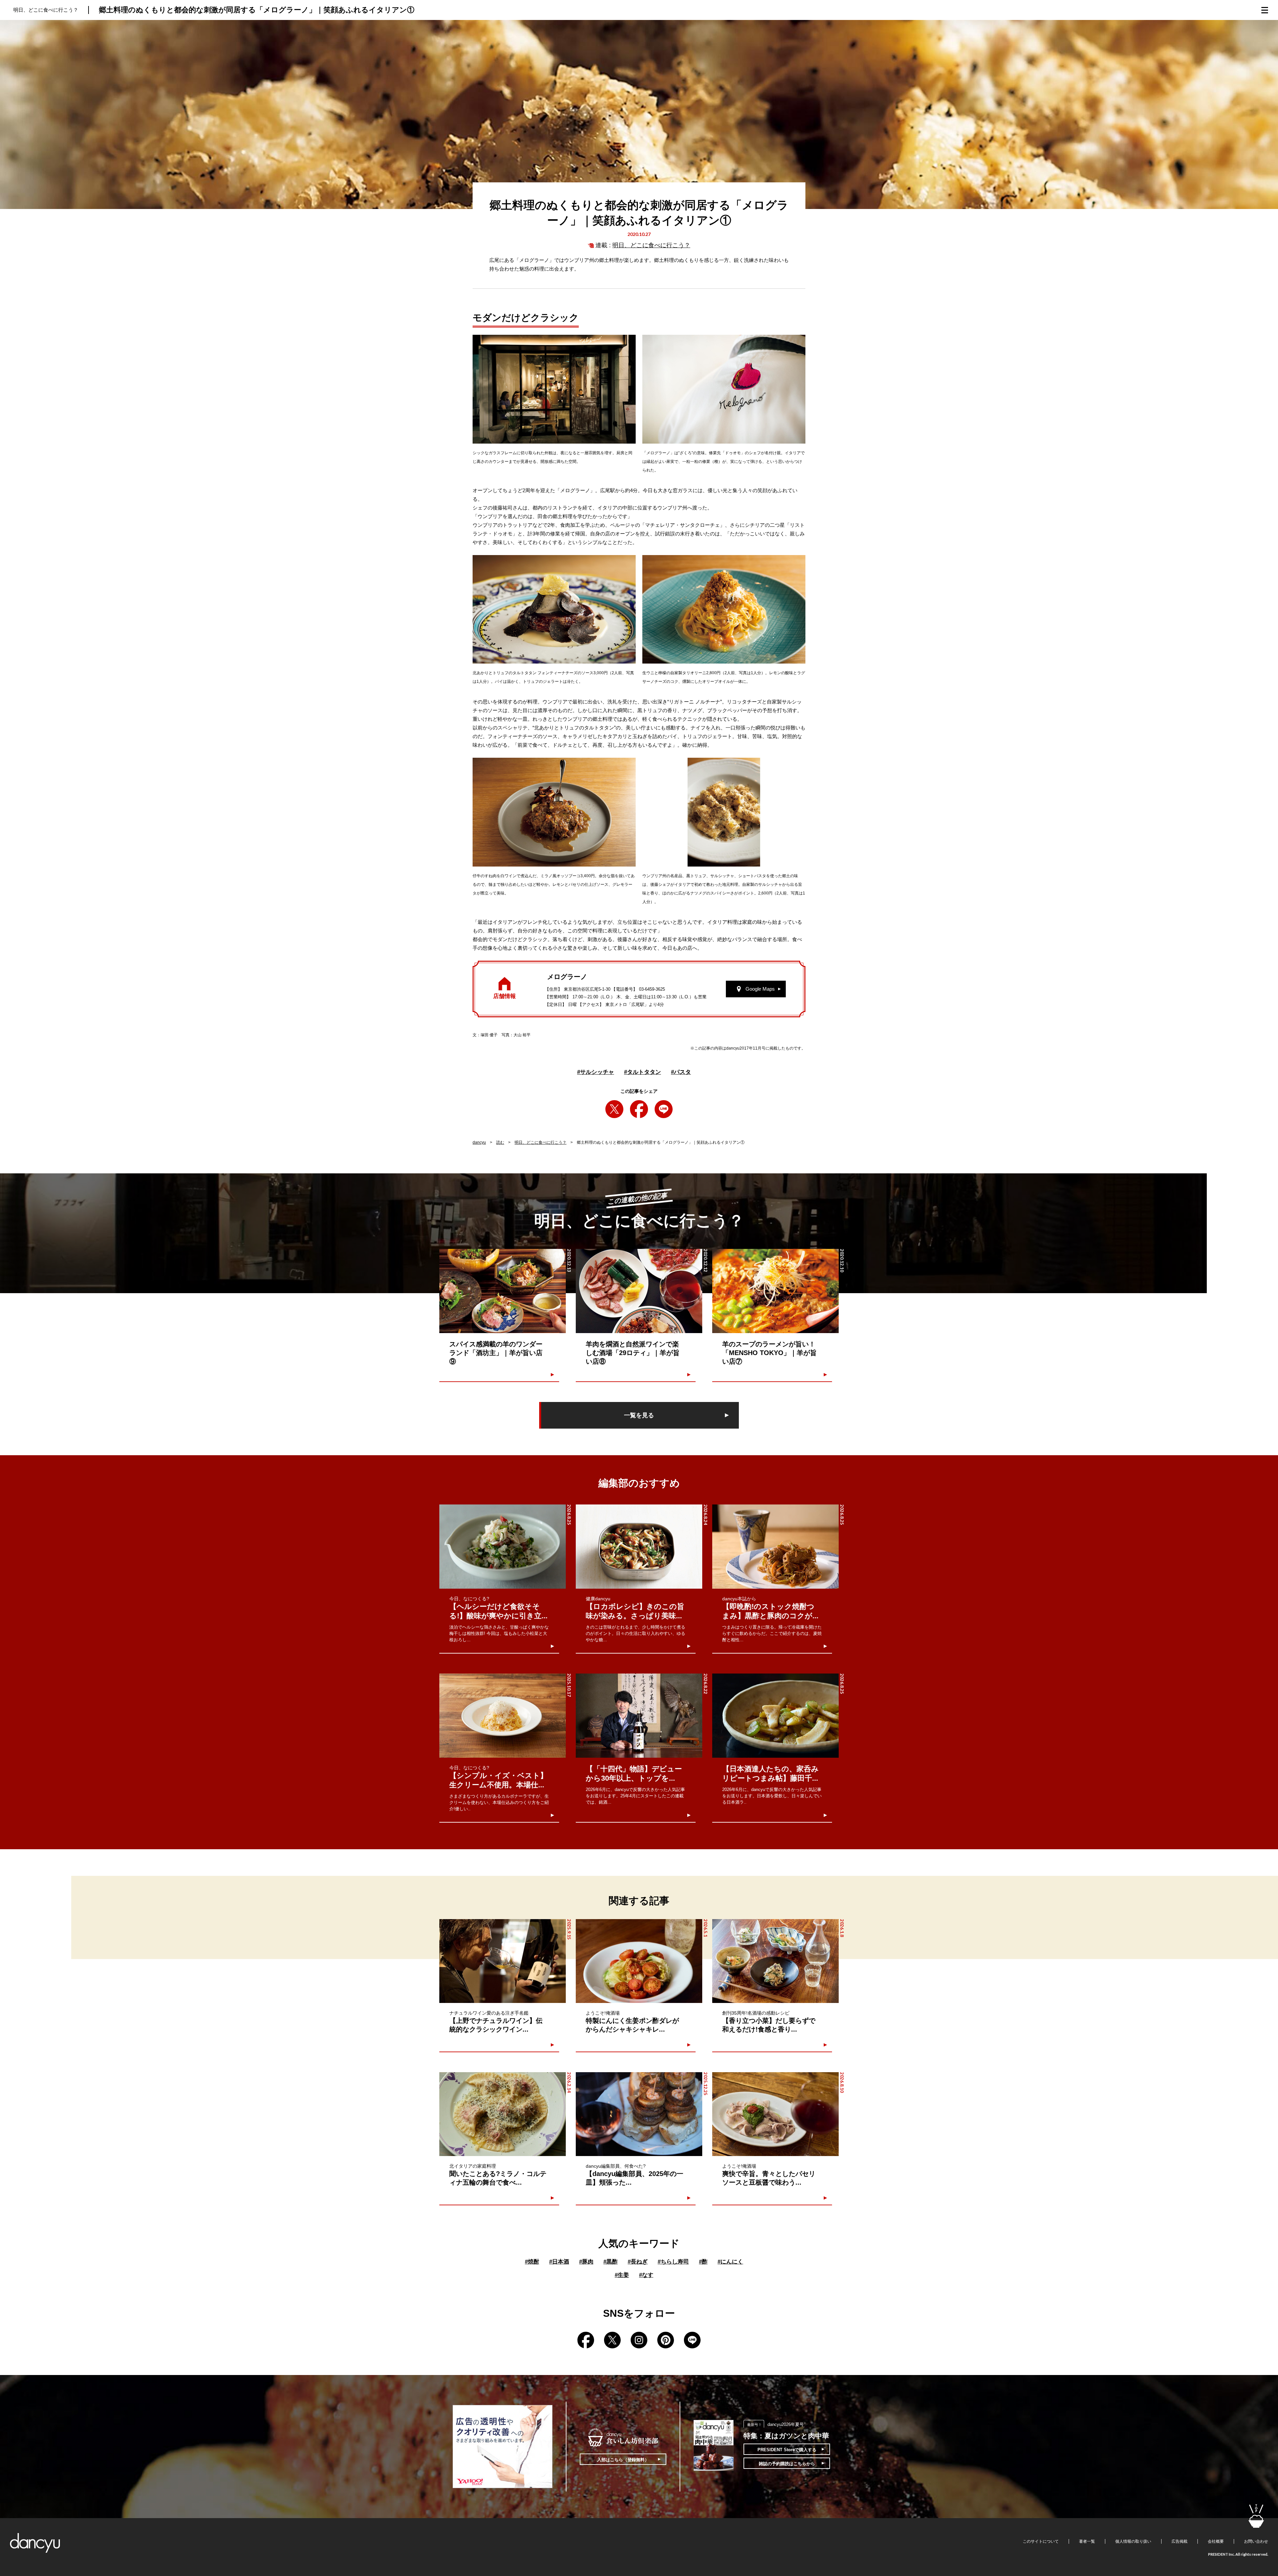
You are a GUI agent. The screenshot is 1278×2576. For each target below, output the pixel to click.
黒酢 (611, 2262)
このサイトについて (1041, 2541)
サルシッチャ (596, 1072)
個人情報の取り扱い (1133, 2541)
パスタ (681, 1072)
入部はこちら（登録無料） (623, 2460)
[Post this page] (614, 1109)
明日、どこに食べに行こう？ (651, 245)
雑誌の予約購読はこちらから (787, 2464)
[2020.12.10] (775, 1291)
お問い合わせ (1256, 2541)
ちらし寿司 (673, 2262)
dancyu (479, 1142)
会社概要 (1216, 2541)
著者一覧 (1087, 2541)
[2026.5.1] (639, 1961)
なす (646, 2275)
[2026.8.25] (503, 1547)
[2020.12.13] (503, 1291)
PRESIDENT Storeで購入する (787, 2450)
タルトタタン (642, 1072)
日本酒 (559, 2262)
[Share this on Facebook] (639, 1109)
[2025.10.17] (503, 1716)
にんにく (730, 2262)
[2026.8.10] (775, 2114)
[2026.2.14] (503, 2114)
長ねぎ (638, 2262)
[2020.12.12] (639, 1291)
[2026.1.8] (775, 1961)
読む (500, 1142)
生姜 (622, 2275)
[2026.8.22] (639, 1716)
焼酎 (532, 2262)
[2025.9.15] (503, 1961)
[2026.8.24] (639, 1547)
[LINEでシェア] (664, 1109)
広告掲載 (1179, 2541)
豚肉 (586, 2262)
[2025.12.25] (639, 2114)
